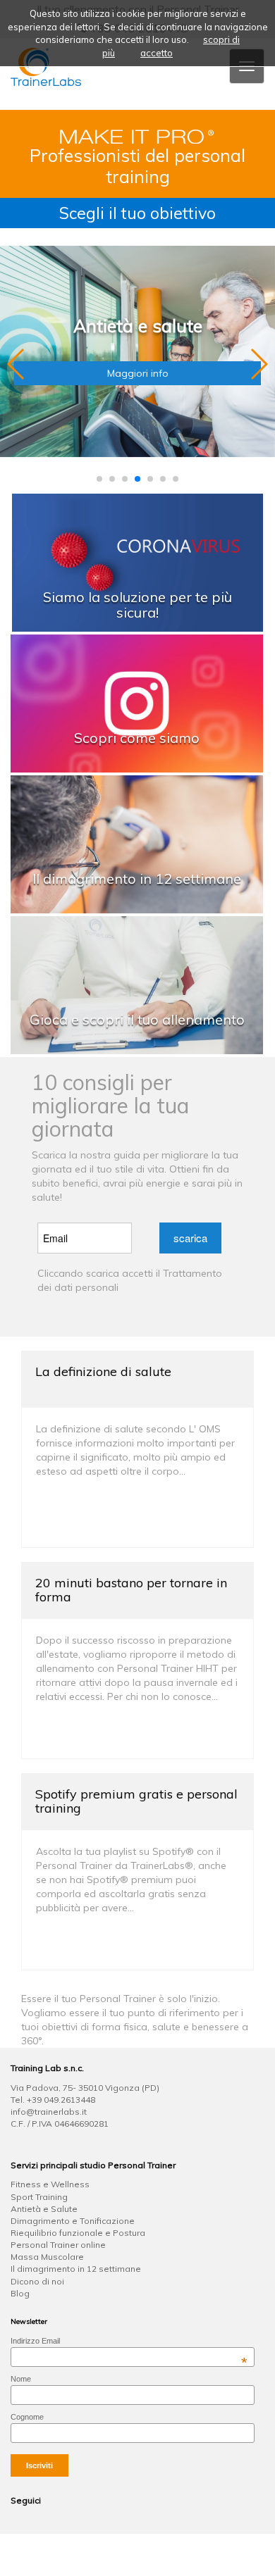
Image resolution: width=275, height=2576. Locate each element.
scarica (190, 1238)
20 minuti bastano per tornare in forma (131, 1590)
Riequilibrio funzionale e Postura (78, 2233)
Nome (21, 2379)
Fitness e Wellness (50, 2184)
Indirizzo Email (129, 2341)
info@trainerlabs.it (49, 2112)
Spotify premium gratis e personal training (136, 1801)
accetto (157, 53)
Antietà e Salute (44, 2209)
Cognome (27, 2417)
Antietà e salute (138, 326)
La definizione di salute (103, 1371)
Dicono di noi (37, 2281)
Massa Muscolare (47, 2257)
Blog (20, 2293)
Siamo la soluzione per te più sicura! (137, 605)
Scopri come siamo (137, 738)
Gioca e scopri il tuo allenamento (137, 1019)
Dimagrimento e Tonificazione (73, 2221)
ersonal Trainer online (61, 2245)
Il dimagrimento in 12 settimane (137, 879)
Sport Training (39, 2197)
